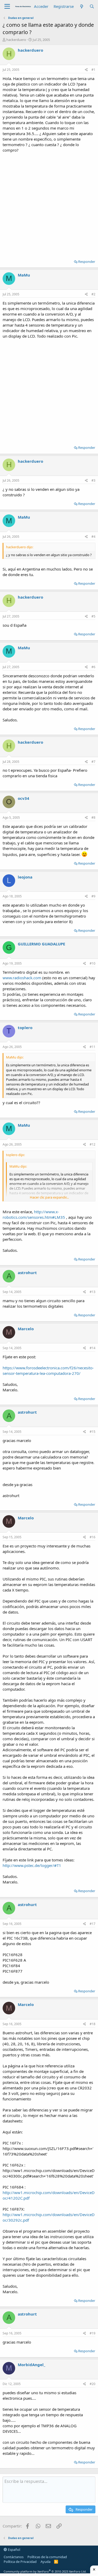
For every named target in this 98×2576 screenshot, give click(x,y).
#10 (93, 963)
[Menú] (7, 7)
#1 (93, 70)
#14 (93, 1348)
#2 (93, 294)
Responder (87, 262)
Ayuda (45, 2562)
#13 (93, 1292)
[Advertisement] (49, 204)
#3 (93, 480)
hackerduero (16, 40)
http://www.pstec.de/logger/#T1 (32, 1865)
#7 (93, 762)
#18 (93, 2024)
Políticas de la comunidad (47, 2557)
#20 (93, 2384)
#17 (93, 1924)
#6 (93, 667)
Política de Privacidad (20, 2562)
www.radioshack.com (22, 978)
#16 (93, 1537)
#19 (93, 2333)
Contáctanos (14, 2557)
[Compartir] (86, 70)
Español (14, 2550)
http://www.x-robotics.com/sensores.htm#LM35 (34, 1214)
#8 (93, 818)
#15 (93, 1432)
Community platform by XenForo (45, 2571)
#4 (93, 537)
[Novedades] (81, 6)
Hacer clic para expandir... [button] (49, 1197)
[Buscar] (92, 6)
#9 (93, 896)
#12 (93, 1144)
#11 (93, 1047)
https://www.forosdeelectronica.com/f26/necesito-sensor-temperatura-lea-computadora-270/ (48, 1371)
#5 (93, 616)
